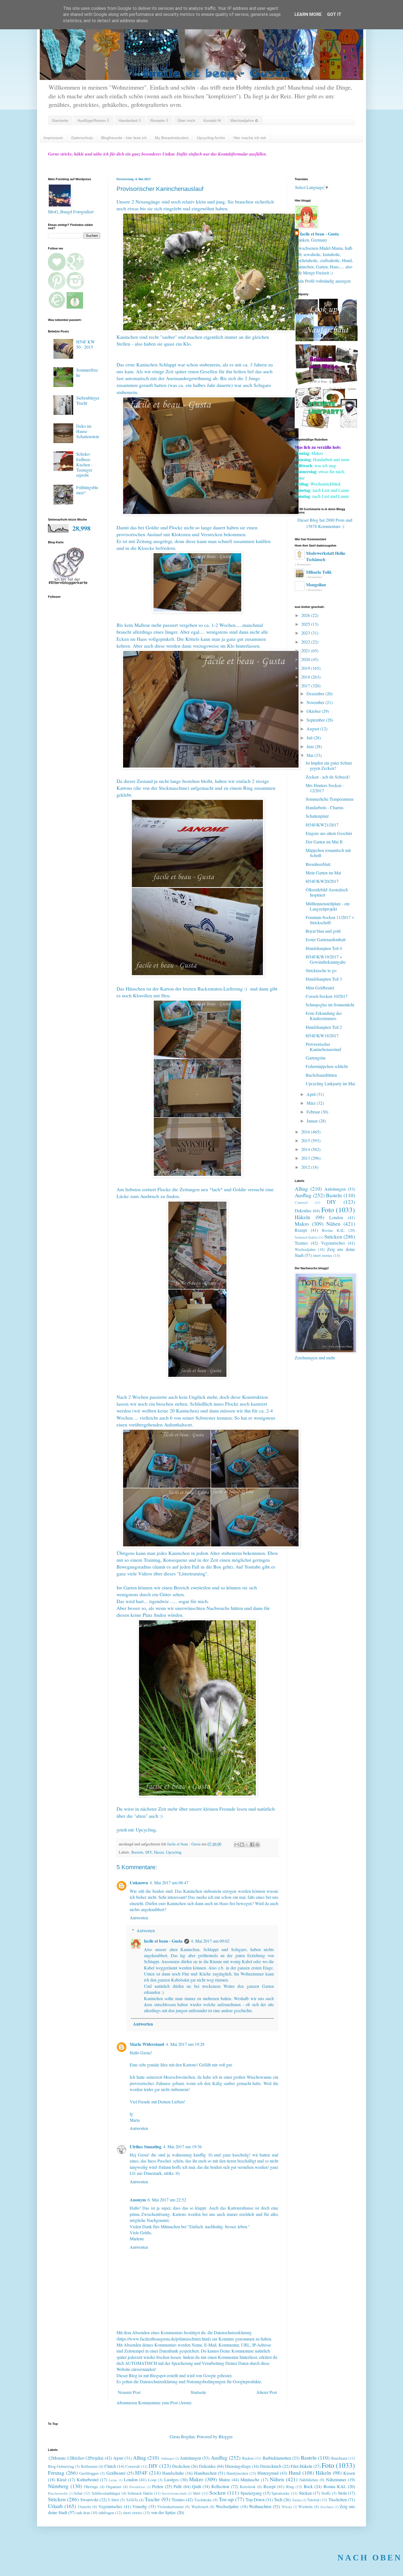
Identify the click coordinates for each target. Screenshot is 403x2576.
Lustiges (171, 2479)
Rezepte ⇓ (159, 120)
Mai (310, 755)
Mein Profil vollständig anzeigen (323, 281)
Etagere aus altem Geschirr (329, 833)
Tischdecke (203, 2500)
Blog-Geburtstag (61, 2466)
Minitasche (250, 2479)
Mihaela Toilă (319, 572)
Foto (328, 1210)
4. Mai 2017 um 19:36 (182, 2146)
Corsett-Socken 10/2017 (327, 996)
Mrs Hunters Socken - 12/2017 (325, 788)
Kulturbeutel (88, 2479)
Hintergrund (268, 2473)
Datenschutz (82, 138)
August (313, 729)
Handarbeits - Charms (325, 807)
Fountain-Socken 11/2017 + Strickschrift (330, 920)
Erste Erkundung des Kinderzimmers (324, 1016)
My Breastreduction (172, 138)
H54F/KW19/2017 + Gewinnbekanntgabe (326, 959)
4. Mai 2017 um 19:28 (185, 2044)
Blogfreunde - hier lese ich (124, 138)
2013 (306, 1158)
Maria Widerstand (147, 2044)
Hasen (159, 1852)
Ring (290, 2487)
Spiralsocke (280, 2493)
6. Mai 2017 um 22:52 (167, 2200)
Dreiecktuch (271, 2466)
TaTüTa (132, 2500)
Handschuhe (173, 2473)
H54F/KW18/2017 (322, 1036)
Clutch (110, 2466)
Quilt (197, 2486)
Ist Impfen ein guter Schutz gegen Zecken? (329, 765)
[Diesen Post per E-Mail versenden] (237, 1845)
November (316, 702)
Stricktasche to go (321, 970)
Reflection (220, 2486)
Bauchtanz (339, 2458)
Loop (152, 2480)
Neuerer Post (129, 2392)
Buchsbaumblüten (321, 1075)
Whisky (287, 2507)
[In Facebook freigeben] (252, 1845)
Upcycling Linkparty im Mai (330, 1083)
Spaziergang (251, 2493)
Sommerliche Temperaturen (330, 799)
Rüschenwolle (58, 2493)
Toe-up (226, 2499)
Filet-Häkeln (301, 2466)
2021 (306, 651)
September (316, 720)
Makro (302, 1224)
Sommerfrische (87, 372)
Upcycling (146, 1830)
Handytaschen (237, 2473)
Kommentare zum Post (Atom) (165, 2403)
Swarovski (89, 2499)
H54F (141, 2473)
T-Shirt (113, 2500)
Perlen (158, 2486)
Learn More (308, 14)
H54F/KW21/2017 (322, 825)
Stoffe (326, 2493)
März (312, 1103)
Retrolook (248, 2487)
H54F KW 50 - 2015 (86, 344)
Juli (310, 738)
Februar (314, 1112)
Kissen (349, 2473)
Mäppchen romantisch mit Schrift (328, 853)
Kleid (62, 2479)
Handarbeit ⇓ (130, 120)
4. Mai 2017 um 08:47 (169, 1883)
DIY (149, 1852)
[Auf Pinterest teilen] (257, 1845)
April (312, 1094)
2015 (306, 1140)
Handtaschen (205, 2473)
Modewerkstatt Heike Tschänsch (326, 556)
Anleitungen (335, 1189)
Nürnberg (58, 2486)
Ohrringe (91, 2487)
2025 (306, 624)
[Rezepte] (326, 427)
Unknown (139, 1883)
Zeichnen (327, 2507)
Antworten (139, 1918)
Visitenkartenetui (170, 2507)
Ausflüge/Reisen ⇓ (93, 120)
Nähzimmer (336, 2479)
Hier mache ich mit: (250, 138)
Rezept (301, 1230)
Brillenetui (89, 2466)
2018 (306, 677)
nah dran (83, 2513)
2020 (306, 659)
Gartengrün (316, 1058)
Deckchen (181, 2466)
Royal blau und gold (323, 931)
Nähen (333, 1224)
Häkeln (303, 1217)
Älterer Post (267, 2392)
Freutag (56, 2473)
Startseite (60, 120)
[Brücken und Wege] (326, 383)
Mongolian (316, 585)
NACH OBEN (370, 2558)
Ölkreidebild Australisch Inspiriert (327, 892)
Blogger (225, 2436)
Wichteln (305, 2507)
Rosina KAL (333, 1230)
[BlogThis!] (242, 1845)
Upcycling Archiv (211, 138)
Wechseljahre (305, 1249)
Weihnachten (260, 2506)
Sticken (305, 2493)
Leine (113, 2480)
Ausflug (303, 1195)
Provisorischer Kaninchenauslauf (323, 1047)
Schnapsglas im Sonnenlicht (330, 1005)
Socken (218, 2493)
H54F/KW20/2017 (322, 881)
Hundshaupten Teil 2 (324, 1027)
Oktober (314, 711)
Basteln (137, 1852)
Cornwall (301, 1202)
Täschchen (338, 2499)
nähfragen (106, 2513)
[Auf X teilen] (247, 1845)
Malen (224, 2479)
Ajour (118, 2458)
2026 (306, 615)
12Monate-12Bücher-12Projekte (76, 2458)
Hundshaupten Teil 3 (324, 979)
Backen (248, 2458)
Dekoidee (303, 1211)
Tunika (297, 2500)
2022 (306, 642)
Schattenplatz (317, 816)
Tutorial (313, 2500)
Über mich (186, 120)
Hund (295, 2473)
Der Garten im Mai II (324, 842)
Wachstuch (200, 2507)
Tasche (152, 2499)
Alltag (301, 1189)
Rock (308, 2486)
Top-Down (255, 2499)
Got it (334, 14)
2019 (306, 668)
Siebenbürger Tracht (88, 400)
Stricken (333, 1237)
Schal (78, 2493)
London (336, 1217)
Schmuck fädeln (306, 1237)
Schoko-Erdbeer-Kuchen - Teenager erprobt (84, 464)
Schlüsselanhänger (106, 2493)
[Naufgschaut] (326, 339)
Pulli (178, 2486)
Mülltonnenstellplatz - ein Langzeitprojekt (328, 906)
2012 (306, 1167)
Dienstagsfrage (238, 2466)
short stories (323, 1255)
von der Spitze (163, 2512)
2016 (306, 1132)
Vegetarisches (333, 1243)
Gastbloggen (89, 2473)
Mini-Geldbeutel (320, 988)
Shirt (197, 2493)
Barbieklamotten (277, 2458)
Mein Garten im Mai (323, 873)
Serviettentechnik (174, 2493)
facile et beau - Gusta (163, 1941)
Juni (311, 746)
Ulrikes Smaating (146, 2146)
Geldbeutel (116, 2473)
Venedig (140, 2506)
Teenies (301, 1243)
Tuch (278, 2499)
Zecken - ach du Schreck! (328, 777)
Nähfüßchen (309, 2480)
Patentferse (137, 2487)
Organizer (114, 2487)
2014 (306, 1149)
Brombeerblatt (318, 864)
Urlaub (55, 2506)
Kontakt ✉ (212, 120)
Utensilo (84, 2507)
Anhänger (167, 2458)
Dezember (316, 693)
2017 (306, 686)
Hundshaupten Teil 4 (324, 948)
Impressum (53, 138)
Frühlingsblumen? (87, 490)
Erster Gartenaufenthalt (326, 939)
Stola (342, 2493)
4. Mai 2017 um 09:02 (210, 1941)
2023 (306, 633)
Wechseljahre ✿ (244, 120)
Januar (313, 1121)
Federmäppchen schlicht (327, 1066)
